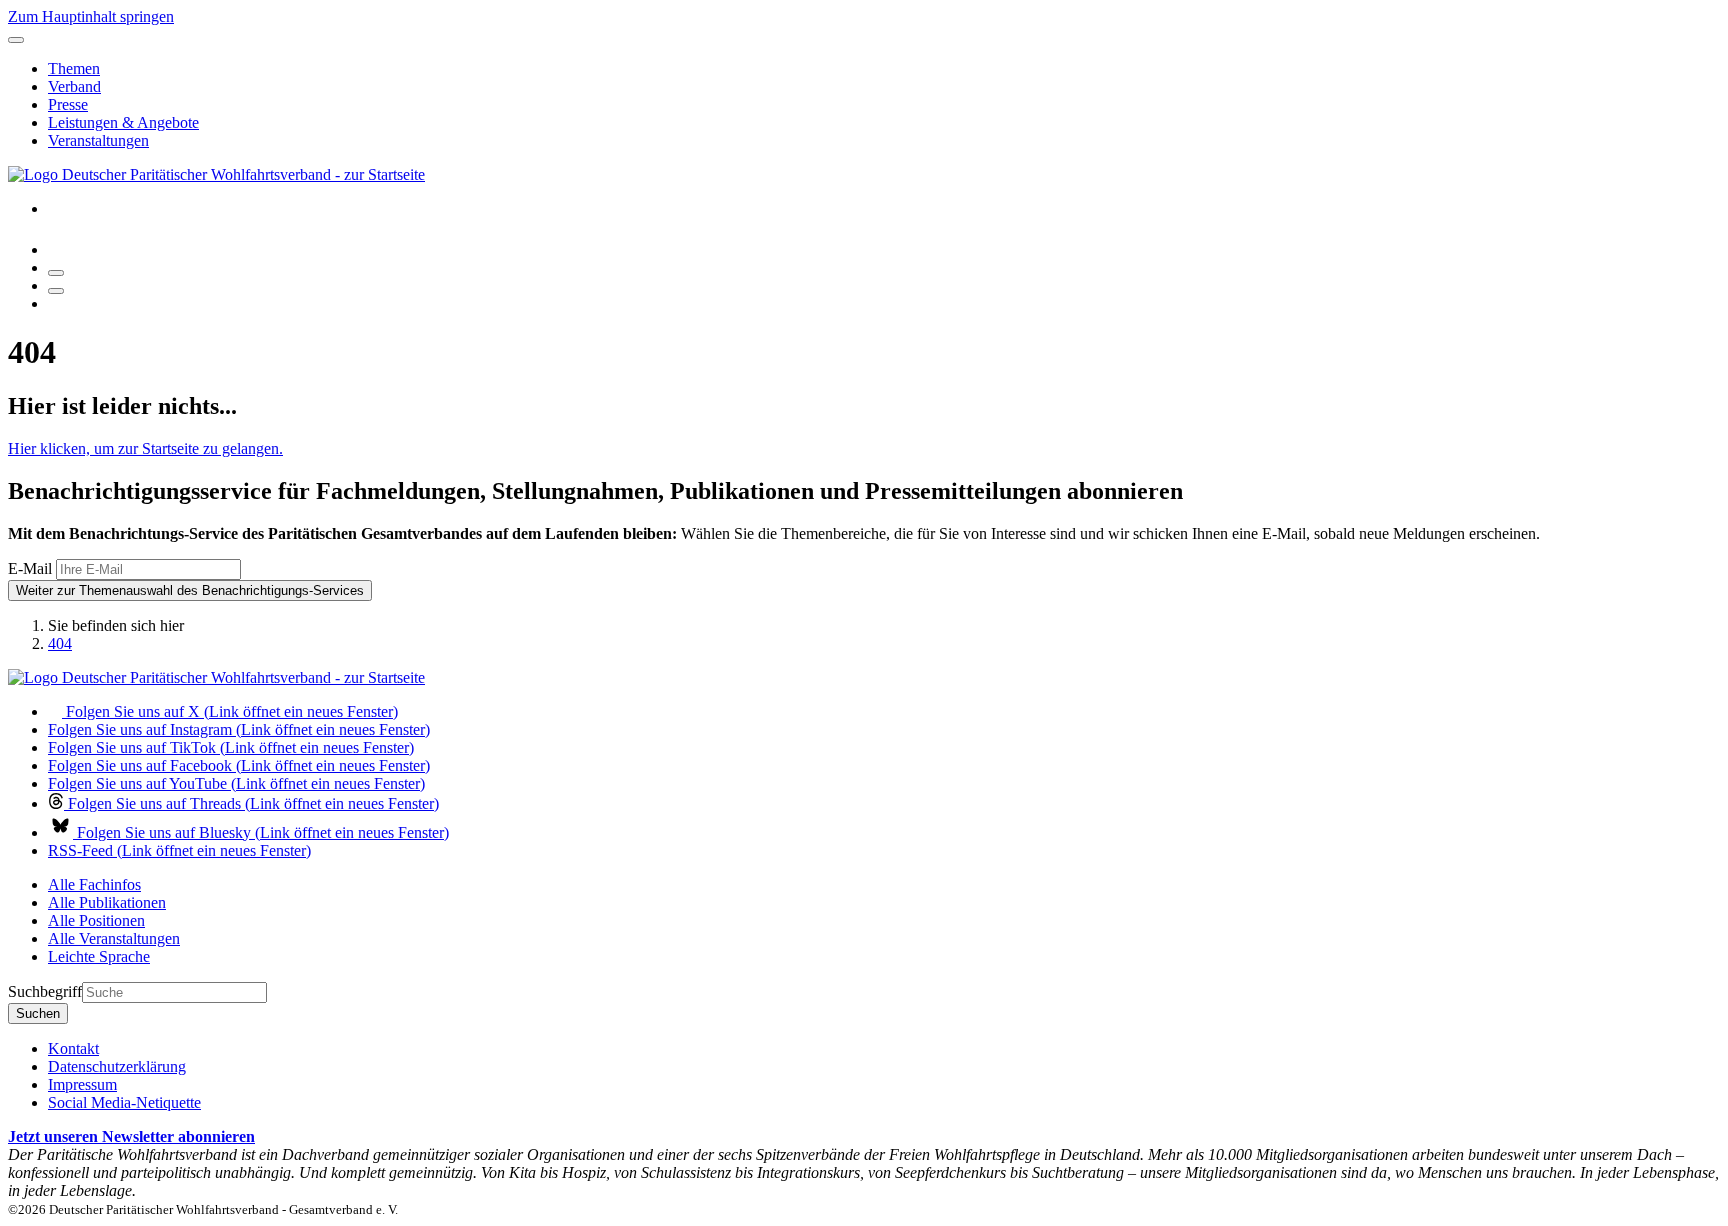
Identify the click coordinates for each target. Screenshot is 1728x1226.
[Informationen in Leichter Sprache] (58, 249)
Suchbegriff (45, 991)
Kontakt (73, 1048)
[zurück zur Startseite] (216, 174)
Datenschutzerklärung (117, 1066)
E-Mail (30, 568)
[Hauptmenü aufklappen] (16, 40)
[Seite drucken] (56, 273)
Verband (74, 86)
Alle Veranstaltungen (114, 938)
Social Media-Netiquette (124, 1102)
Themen (74, 68)
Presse (68, 104)
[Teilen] (56, 291)
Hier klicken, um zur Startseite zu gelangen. (145, 448)
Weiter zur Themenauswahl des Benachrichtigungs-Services (190, 590)
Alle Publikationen (107, 902)
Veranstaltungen (98, 140)
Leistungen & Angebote (123, 122)
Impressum (82, 1084)
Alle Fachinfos (94, 884)
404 (60, 643)
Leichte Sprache (99, 956)
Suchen (38, 1013)
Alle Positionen (96, 920)
